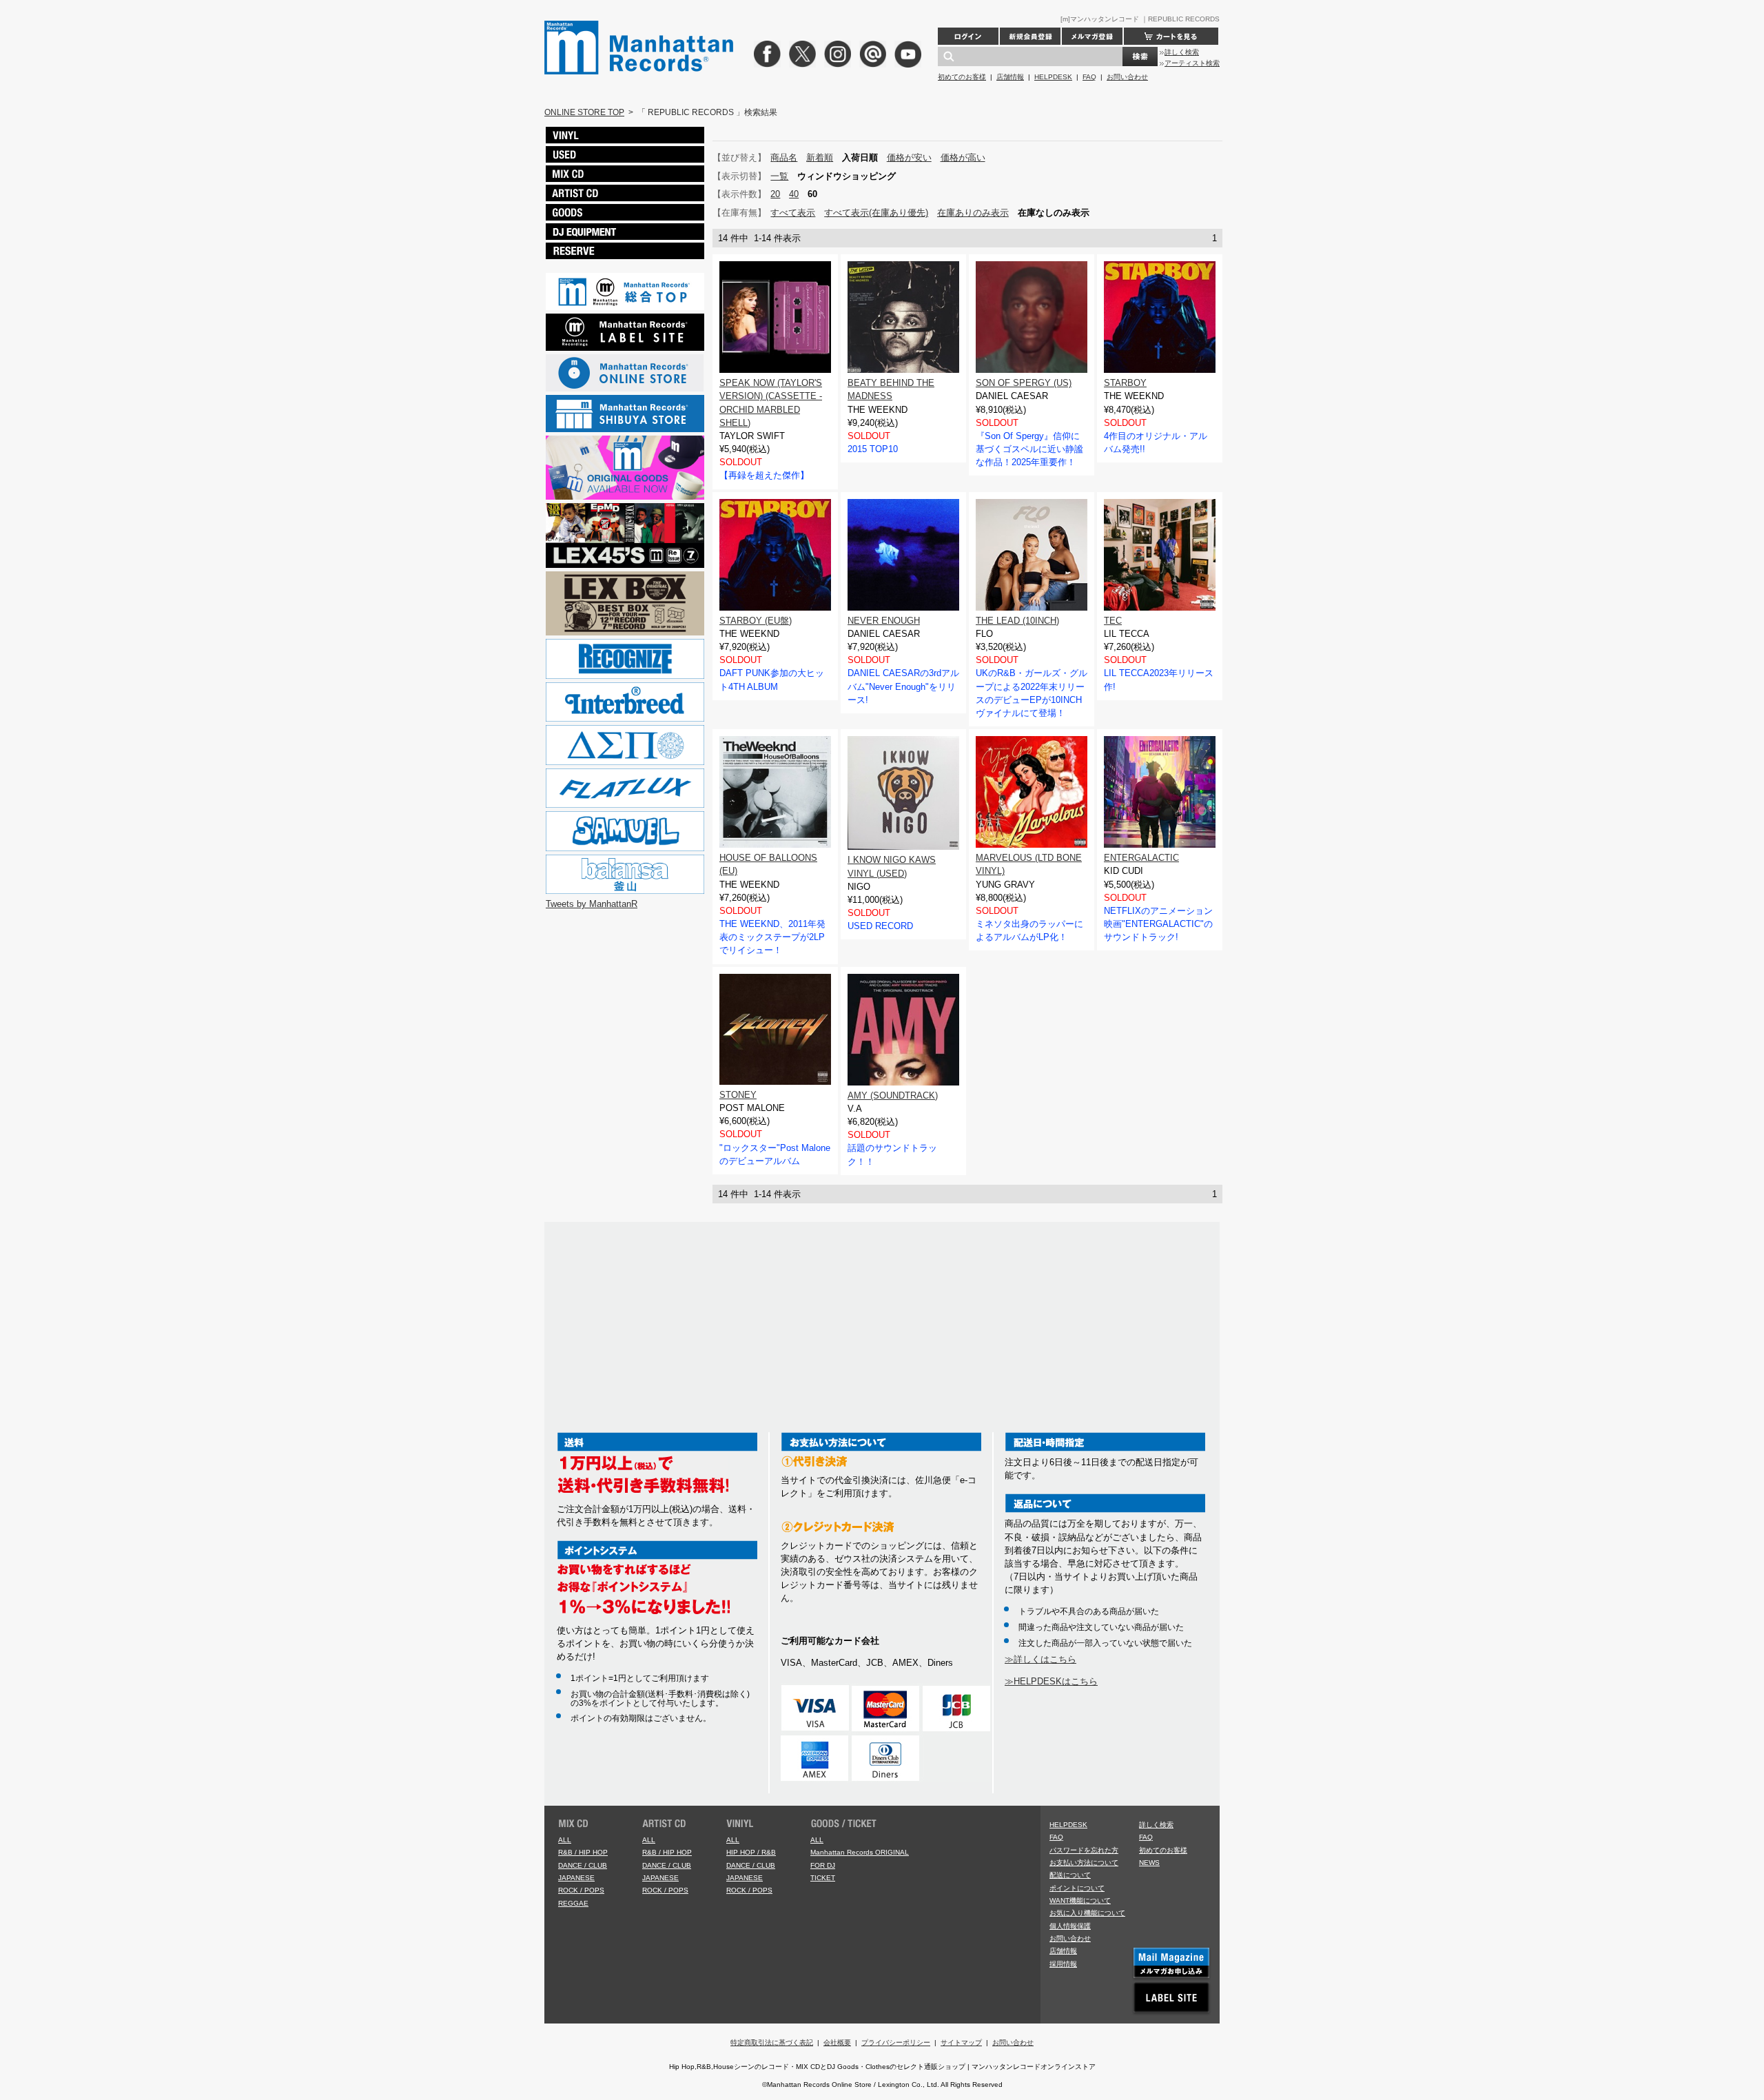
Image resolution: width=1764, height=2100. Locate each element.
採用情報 (1063, 1964)
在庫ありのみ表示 (973, 213)
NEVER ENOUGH (884, 621)
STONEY (738, 1095)
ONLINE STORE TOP (584, 112)
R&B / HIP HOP (583, 1852)
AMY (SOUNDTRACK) (893, 1095)
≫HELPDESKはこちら (1051, 1681)
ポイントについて (1077, 1888)
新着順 (820, 157)
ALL (565, 1840)
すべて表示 (793, 213)
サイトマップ (961, 2042)
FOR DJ (823, 1865)
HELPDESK (1053, 77)
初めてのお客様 (962, 77)
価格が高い (963, 157)
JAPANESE (576, 1878)
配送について (1070, 1875)
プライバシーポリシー (896, 2042)
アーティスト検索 (1192, 63)
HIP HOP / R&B (751, 1852)
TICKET (823, 1878)
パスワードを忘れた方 (1084, 1850)
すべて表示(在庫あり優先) (876, 213)
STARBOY (1125, 383)
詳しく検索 (1182, 52)
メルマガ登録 (1092, 36)
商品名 (784, 157)
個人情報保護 (1070, 1926)
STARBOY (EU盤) (756, 621)
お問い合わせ (1127, 77)
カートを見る (1171, 36)
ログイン (968, 36)
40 (794, 194)
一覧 (779, 176)
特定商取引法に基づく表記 (772, 2042)
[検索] (1140, 57)
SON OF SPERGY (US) (1024, 383)
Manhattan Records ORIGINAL (860, 1852)
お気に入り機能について (1087, 1913)
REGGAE (573, 1903)
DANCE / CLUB (583, 1865)
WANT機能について (1080, 1900)
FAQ (1089, 77)
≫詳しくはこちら (1040, 1659)
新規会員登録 (1030, 36)
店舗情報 (1010, 77)
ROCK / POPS (581, 1890)
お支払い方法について (1084, 1863)
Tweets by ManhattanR (592, 904)
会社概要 (837, 2042)
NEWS (1149, 1863)
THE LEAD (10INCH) (1017, 621)
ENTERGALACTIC (1141, 858)
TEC (1113, 621)
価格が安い (909, 157)
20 (775, 194)
